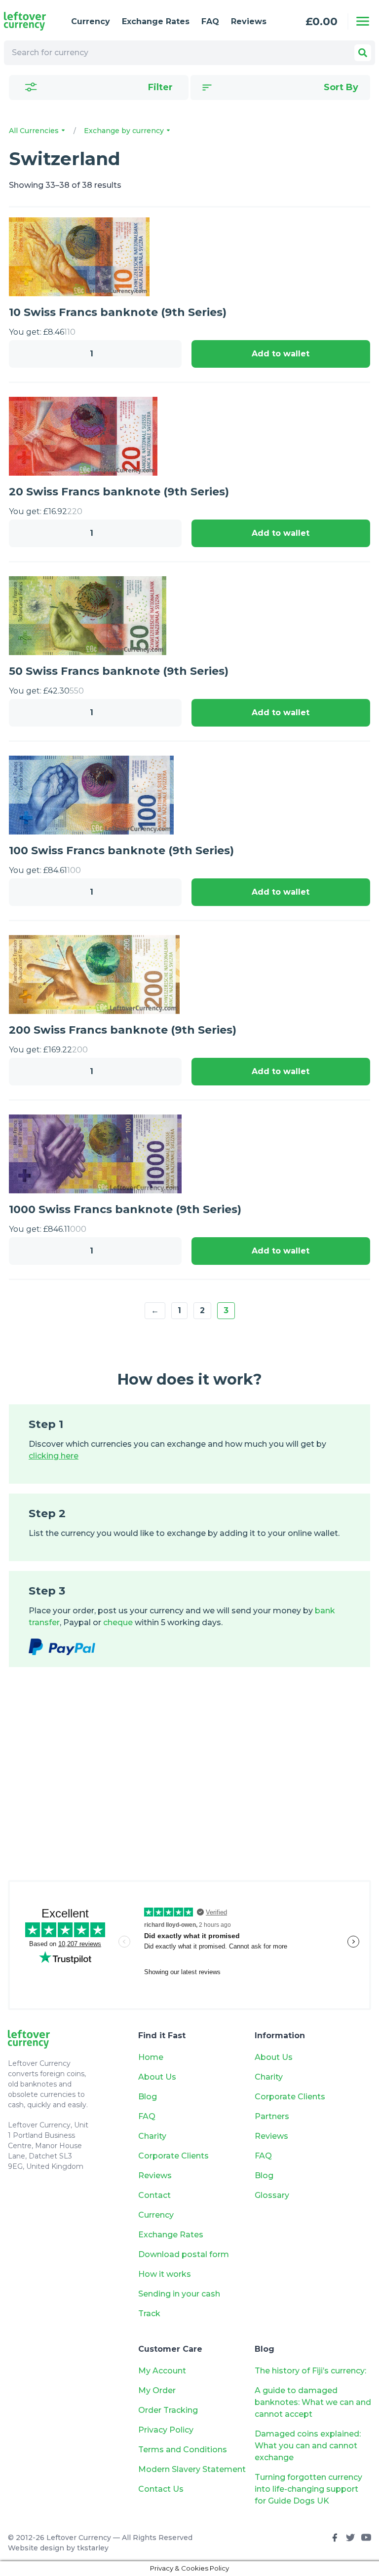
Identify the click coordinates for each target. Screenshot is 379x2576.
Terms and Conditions (183, 2450)
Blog (148, 2097)
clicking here (54, 1456)
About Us (157, 2077)
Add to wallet (281, 354)
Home (151, 2057)
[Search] (363, 53)
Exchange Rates (156, 21)
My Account (162, 2371)
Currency (91, 21)
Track (149, 2314)
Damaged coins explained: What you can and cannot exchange (308, 2446)
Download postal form (184, 2254)
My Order (157, 2390)
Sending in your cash (179, 2294)
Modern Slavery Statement (192, 2469)
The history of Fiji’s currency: (311, 2371)
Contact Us (161, 2489)
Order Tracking (168, 2410)
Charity (152, 2136)
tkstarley (93, 2548)
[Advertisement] (189, 1783)
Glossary (272, 2195)
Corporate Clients (173, 2156)
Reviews (249, 21)
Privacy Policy (166, 2430)
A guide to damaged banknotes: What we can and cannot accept (313, 2402)
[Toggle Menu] (363, 21)
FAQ (210, 21)
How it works (165, 2274)
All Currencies (35, 131)
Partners (272, 2116)
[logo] (30, 21)
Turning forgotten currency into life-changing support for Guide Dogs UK (308, 2489)
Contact (154, 2195)
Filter (160, 87)
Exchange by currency (125, 131)
